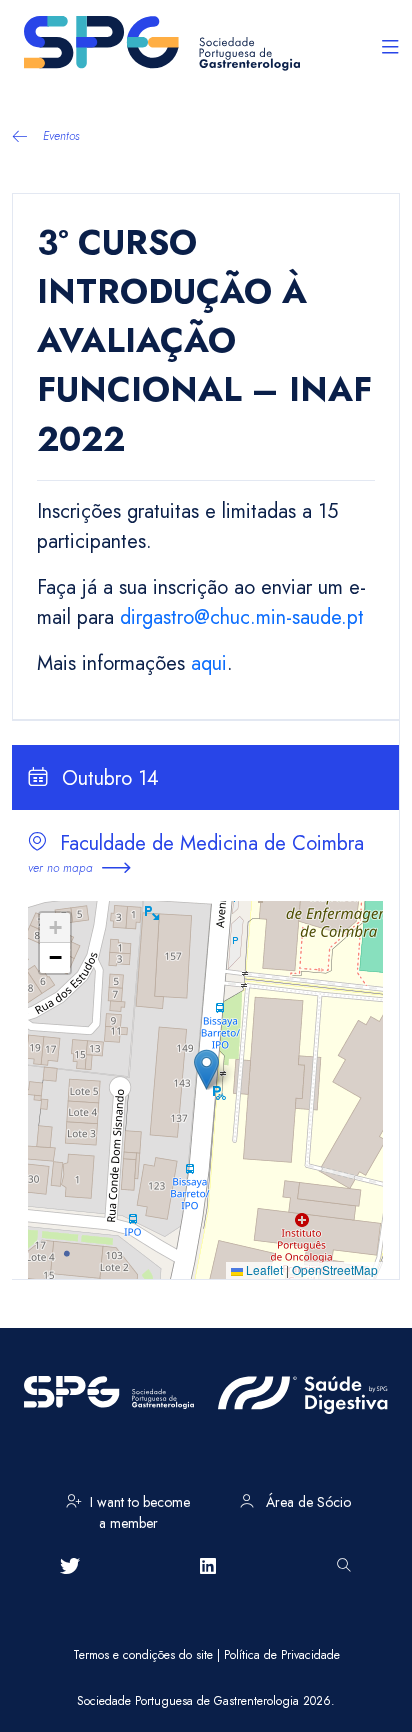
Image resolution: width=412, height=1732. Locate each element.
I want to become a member (140, 1509)
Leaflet (263, 1269)
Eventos (61, 136)
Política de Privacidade (282, 1655)
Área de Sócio (306, 1502)
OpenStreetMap (335, 1269)
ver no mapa (60, 868)
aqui (209, 663)
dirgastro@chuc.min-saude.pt (242, 617)
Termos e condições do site (143, 1655)
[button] (206, 1069)
